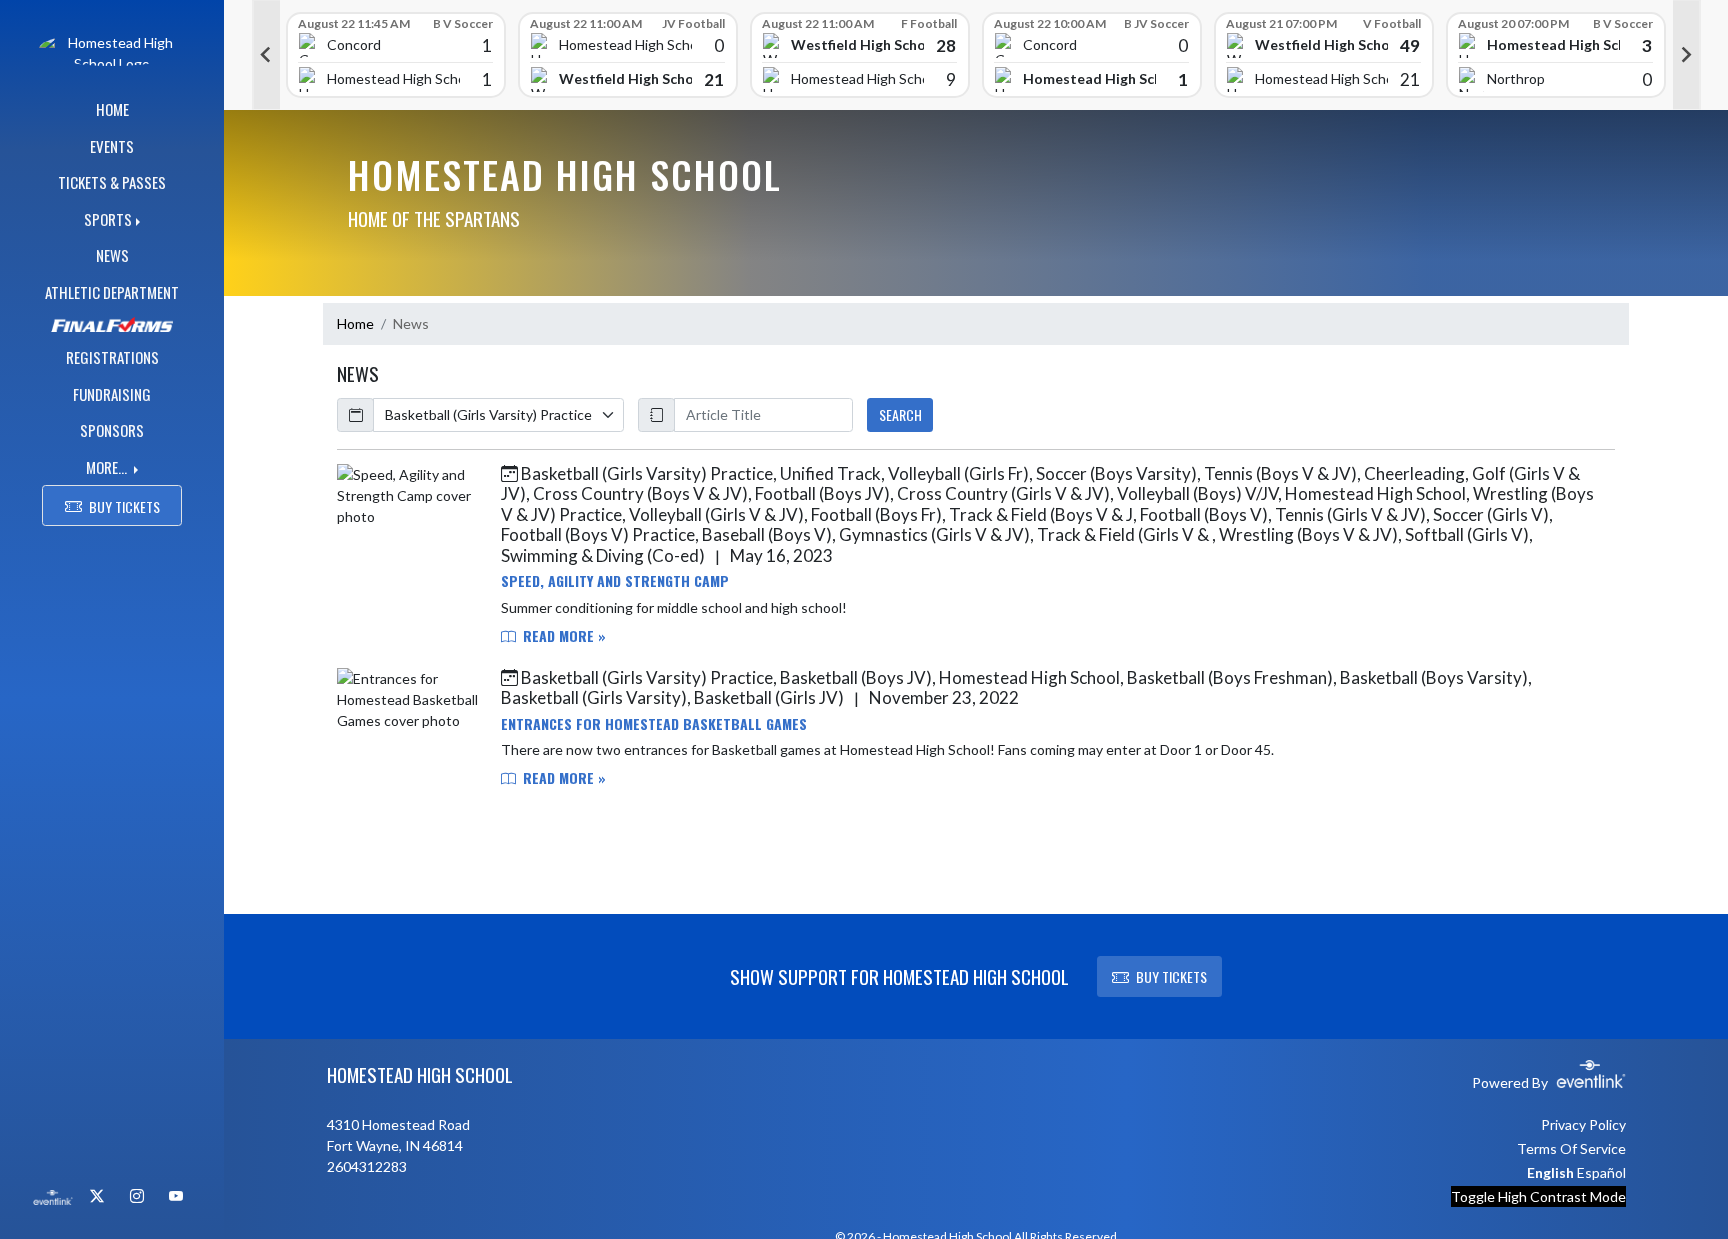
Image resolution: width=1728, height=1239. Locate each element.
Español (1601, 1172)
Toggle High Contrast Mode (1538, 1196)
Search (900, 414)
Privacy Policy (1583, 1124)
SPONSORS (112, 430)
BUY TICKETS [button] (124, 506)
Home (355, 323)
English (1550, 1172)
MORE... (108, 467)
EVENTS (112, 146)
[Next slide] (1687, 55)
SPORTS (108, 219)
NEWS (112, 255)
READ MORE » (562, 635)
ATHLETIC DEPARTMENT (112, 292)
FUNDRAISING (112, 394)
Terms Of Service (1571, 1148)
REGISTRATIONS (112, 357)
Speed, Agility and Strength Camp (615, 580)
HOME (112, 109)
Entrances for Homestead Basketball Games (654, 723)
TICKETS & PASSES (112, 182)
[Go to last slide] (266, 55)
